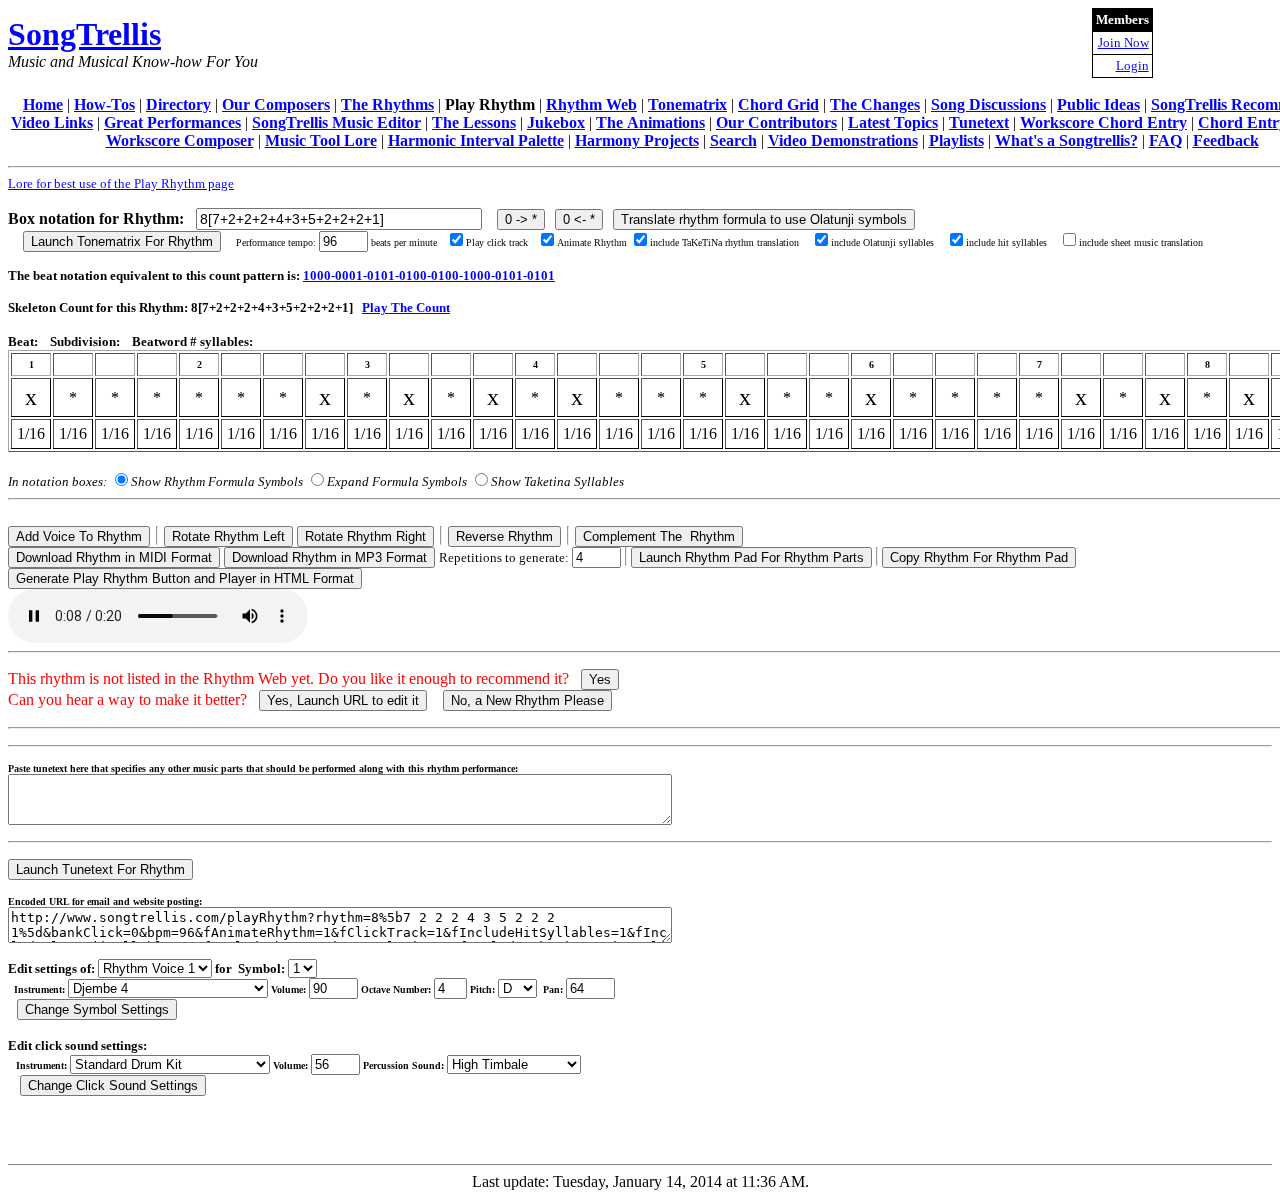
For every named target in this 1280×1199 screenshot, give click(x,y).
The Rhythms (387, 104)
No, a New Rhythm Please (527, 700)
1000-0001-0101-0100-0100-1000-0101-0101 (429, 275)
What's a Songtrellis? (1066, 140)
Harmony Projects (637, 140)
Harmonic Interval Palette (476, 140)
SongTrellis (84, 34)
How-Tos (104, 104)
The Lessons (474, 122)
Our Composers (276, 104)
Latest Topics (893, 122)
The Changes (875, 104)
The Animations (650, 122)
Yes (600, 679)
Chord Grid (778, 104)
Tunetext (979, 122)
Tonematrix (687, 104)
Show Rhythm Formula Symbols (217, 481)
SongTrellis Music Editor (336, 122)
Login (1132, 65)
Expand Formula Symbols (397, 481)
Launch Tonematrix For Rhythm (122, 241)
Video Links (52, 122)
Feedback (1226, 140)
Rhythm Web (591, 104)
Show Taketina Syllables (557, 481)
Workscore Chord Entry (1103, 122)
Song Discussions (988, 104)
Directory (178, 104)
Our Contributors (776, 122)
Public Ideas (1098, 104)
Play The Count (406, 307)
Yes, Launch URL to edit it (343, 700)
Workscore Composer (180, 140)
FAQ (1165, 140)
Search (733, 140)
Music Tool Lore (321, 140)
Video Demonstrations (843, 140)
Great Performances (172, 122)
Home (43, 104)
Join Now (1123, 42)
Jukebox (556, 122)
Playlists (956, 140)
